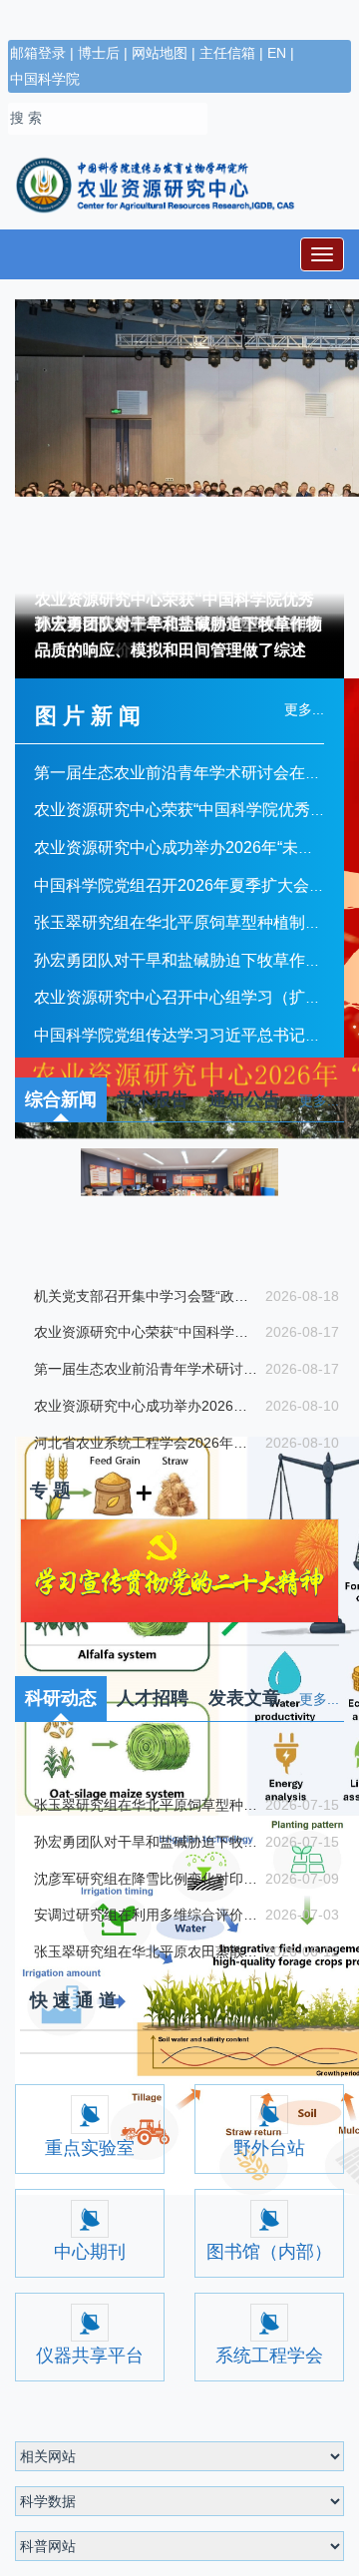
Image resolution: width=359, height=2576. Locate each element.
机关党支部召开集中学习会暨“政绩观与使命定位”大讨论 (145, 1296)
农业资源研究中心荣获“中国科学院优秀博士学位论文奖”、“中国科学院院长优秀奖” (145, 1332)
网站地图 (160, 53)
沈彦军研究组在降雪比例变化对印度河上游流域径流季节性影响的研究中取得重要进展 (145, 2034)
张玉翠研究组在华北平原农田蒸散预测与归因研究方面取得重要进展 (145, 2107)
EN (277, 53)
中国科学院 (45, 79)
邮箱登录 (38, 53)
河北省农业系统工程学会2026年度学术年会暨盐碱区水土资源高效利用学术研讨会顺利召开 (145, 1443)
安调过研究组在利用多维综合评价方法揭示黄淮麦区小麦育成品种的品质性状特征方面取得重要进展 (145, 2071)
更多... (319, 1100)
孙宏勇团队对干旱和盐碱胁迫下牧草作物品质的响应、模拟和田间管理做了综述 (179, 637)
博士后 (99, 53)
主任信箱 (227, 53)
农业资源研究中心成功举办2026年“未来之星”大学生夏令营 (145, 1406)
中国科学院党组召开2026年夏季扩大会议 (179, 885)
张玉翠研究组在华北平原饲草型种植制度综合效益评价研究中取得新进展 (145, 1960)
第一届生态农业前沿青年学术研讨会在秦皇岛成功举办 (145, 1369)
